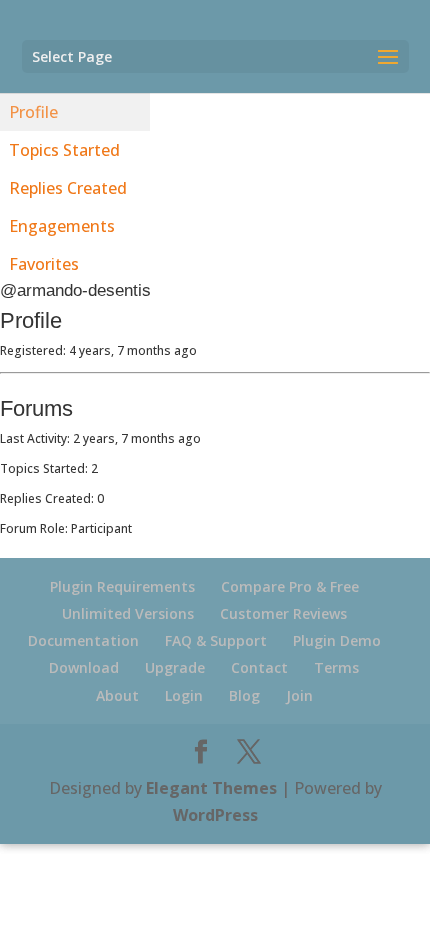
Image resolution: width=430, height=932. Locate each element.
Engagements (62, 226)
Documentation (83, 640)
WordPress (215, 815)
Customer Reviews (283, 613)
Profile (33, 112)
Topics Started (64, 150)
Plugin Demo (337, 640)
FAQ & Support (216, 640)
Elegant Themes (211, 788)
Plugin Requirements (122, 586)
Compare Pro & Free (290, 586)
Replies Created (68, 188)
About (117, 695)
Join (299, 695)
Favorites (44, 264)
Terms (336, 667)
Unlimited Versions (128, 613)
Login (184, 695)
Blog (244, 695)
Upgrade (175, 667)
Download (84, 667)
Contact (259, 667)
